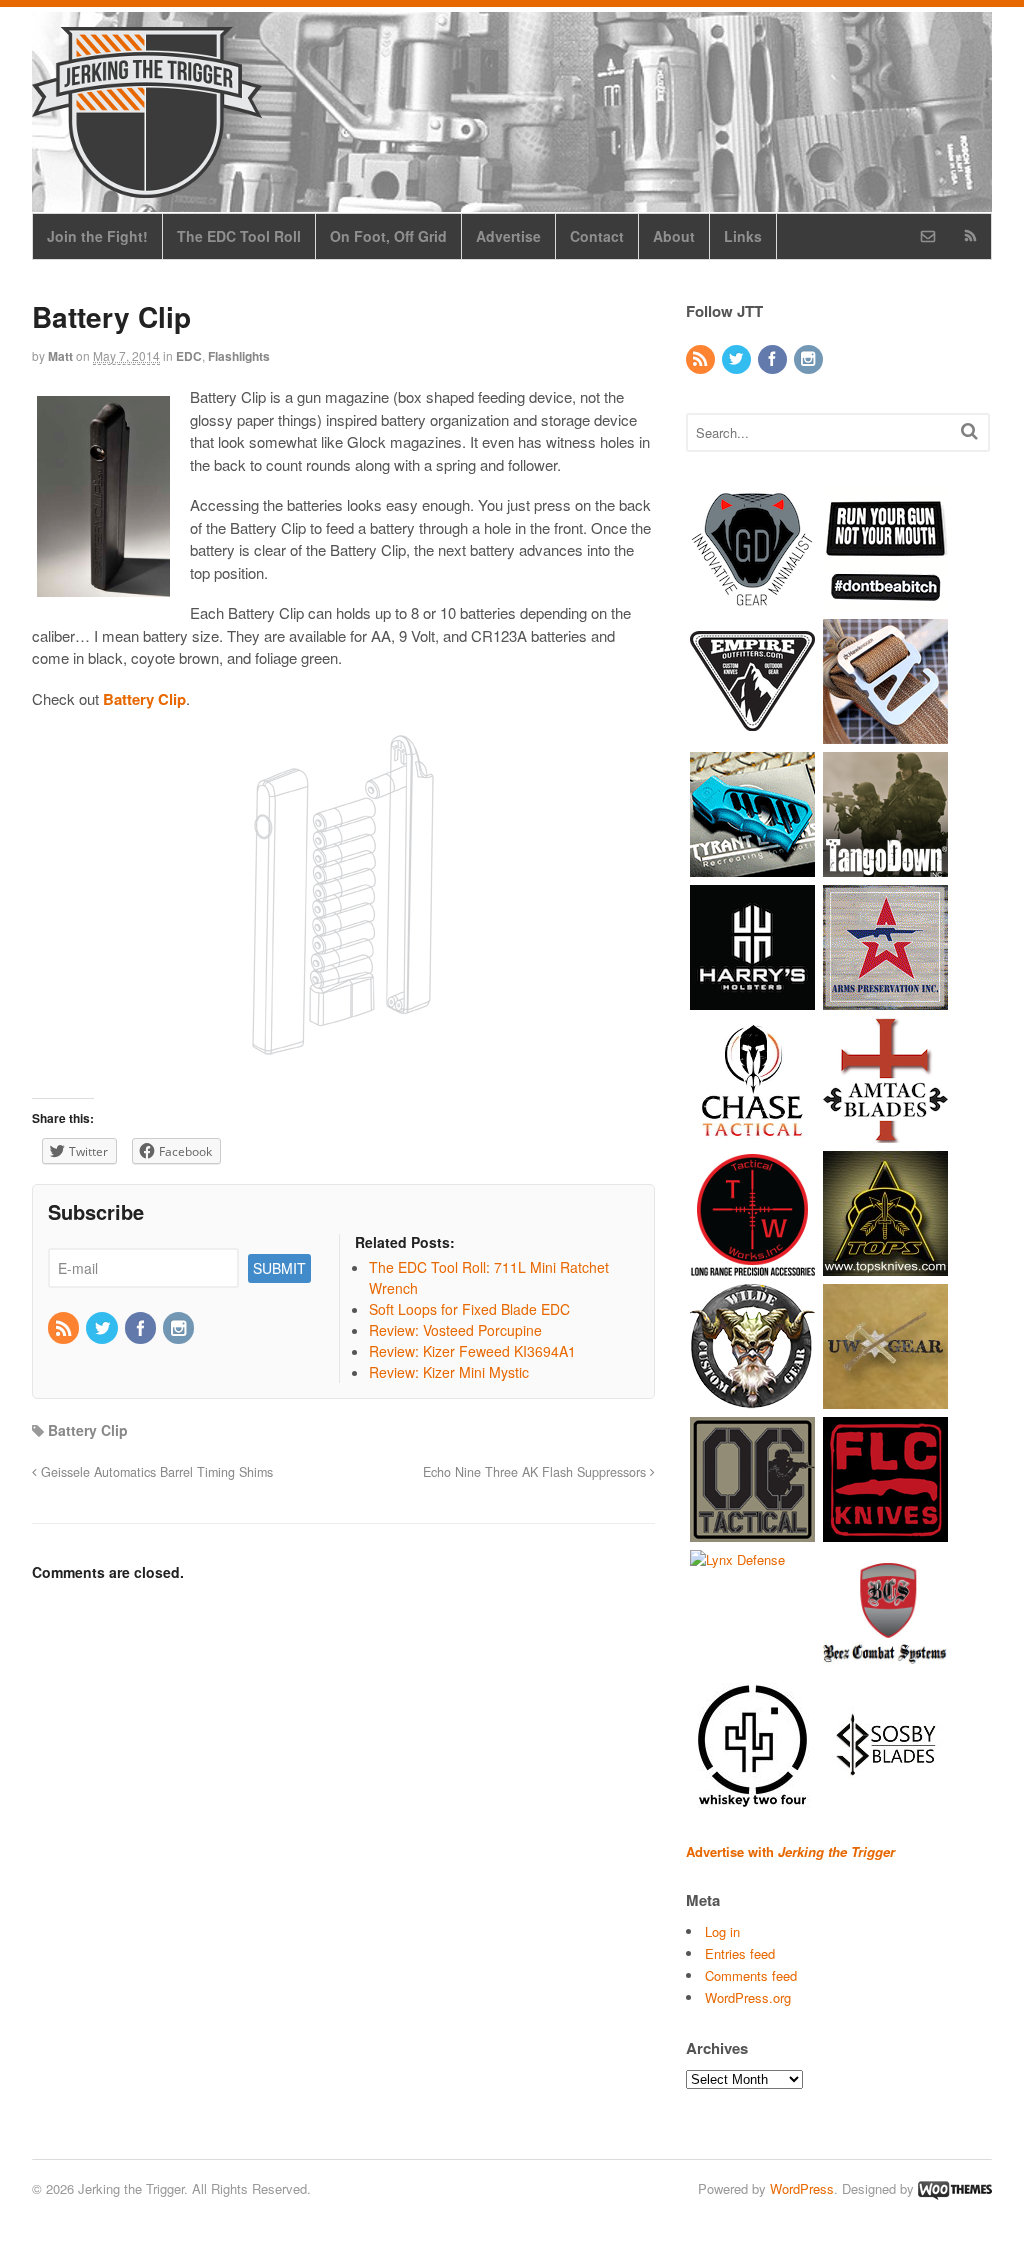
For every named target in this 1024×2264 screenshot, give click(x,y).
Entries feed (740, 1953)
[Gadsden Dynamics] (752, 600)
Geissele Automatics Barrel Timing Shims (155, 1472)
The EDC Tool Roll (239, 236)
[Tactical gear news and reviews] (147, 187)
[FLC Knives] (885, 1531)
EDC (189, 356)
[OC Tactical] (752, 1531)
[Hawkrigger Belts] (885, 733)
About (674, 236)
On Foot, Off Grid (388, 236)
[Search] (969, 430)
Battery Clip (88, 1430)
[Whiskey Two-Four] (752, 1797)
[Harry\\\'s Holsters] (752, 999)
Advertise (508, 236)
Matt (60, 356)
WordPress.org (748, 1997)
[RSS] (65, 1329)
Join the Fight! (97, 236)
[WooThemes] (955, 2188)
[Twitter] (103, 1329)
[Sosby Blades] (885, 1797)
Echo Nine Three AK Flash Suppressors (536, 1472)
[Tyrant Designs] (752, 866)
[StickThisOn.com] (885, 600)
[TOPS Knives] (885, 1265)
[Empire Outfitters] (752, 733)
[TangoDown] (885, 866)
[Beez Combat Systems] (885, 1664)
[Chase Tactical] (752, 1132)
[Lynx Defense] (737, 1559)
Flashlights (239, 356)
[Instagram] (180, 1329)
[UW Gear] (885, 1398)
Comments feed (751, 1975)
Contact (597, 236)
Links (743, 236)
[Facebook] (142, 1329)
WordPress (802, 2188)
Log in (722, 1931)
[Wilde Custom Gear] (752, 1398)
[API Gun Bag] (885, 999)
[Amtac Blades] (885, 1132)
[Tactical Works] (752, 1265)
